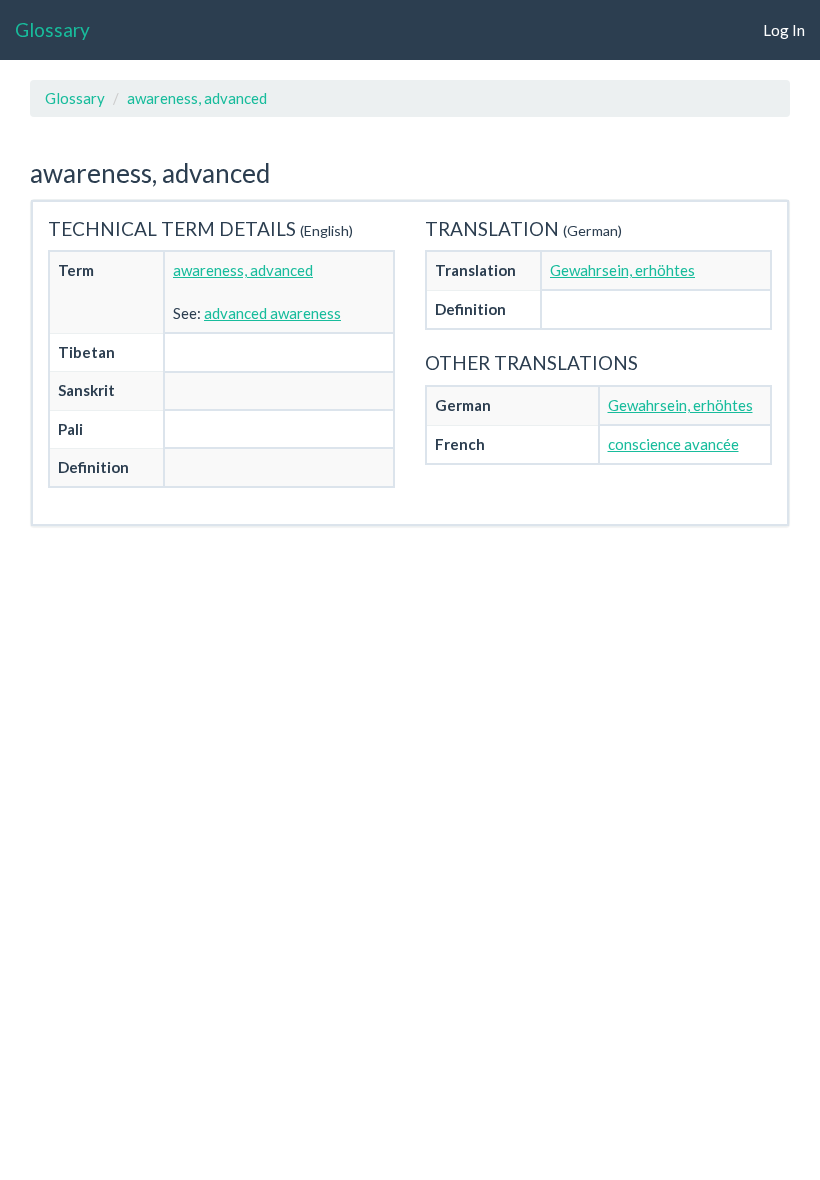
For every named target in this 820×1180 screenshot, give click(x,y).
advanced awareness (272, 313)
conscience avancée (673, 444)
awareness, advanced (197, 98)
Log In (784, 30)
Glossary (52, 29)
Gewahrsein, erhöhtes (622, 270)
